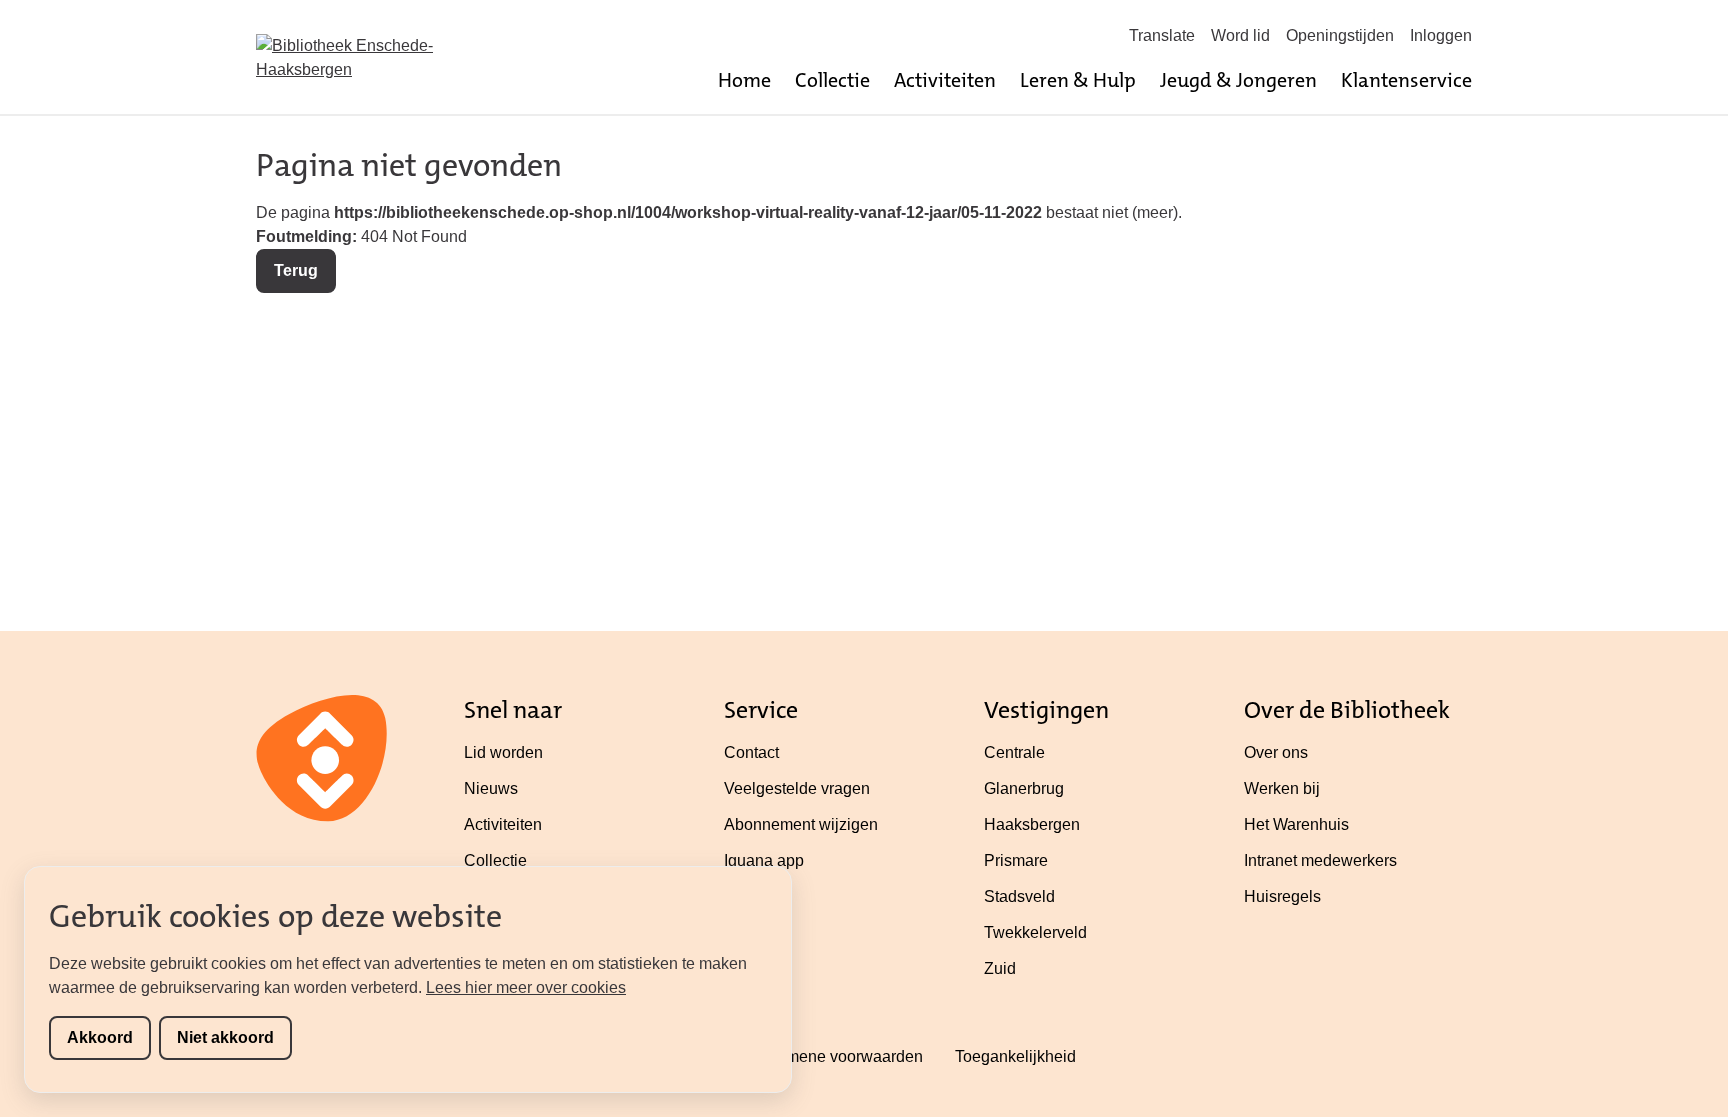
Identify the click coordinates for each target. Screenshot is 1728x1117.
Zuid (1000, 968)
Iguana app (764, 860)
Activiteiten (945, 80)
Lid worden (503, 752)
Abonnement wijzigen (801, 824)
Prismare (1016, 860)
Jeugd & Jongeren (1238, 80)
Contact (751, 752)
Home (744, 80)
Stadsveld (1019, 896)
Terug (296, 270)
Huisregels (1282, 896)
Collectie (832, 80)
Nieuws (491, 788)
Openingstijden (1340, 35)
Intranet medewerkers (1320, 860)
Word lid (1240, 35)
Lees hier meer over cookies (526, 987)
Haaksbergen (1032, 824)
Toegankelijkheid (1015, 1056)
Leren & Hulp (1078, 80)
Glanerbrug (1024, 788)
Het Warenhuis (1296, 824)
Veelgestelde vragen (797, 788)
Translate (1162, 35)
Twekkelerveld (1035, 932)
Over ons (1276, 752)
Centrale (1014, 752)
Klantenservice (1406, 80)
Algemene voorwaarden (838, 1056)
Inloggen (1441, 35)
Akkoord (100, 1037)
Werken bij (1282, 788)
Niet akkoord (225, 1037)
